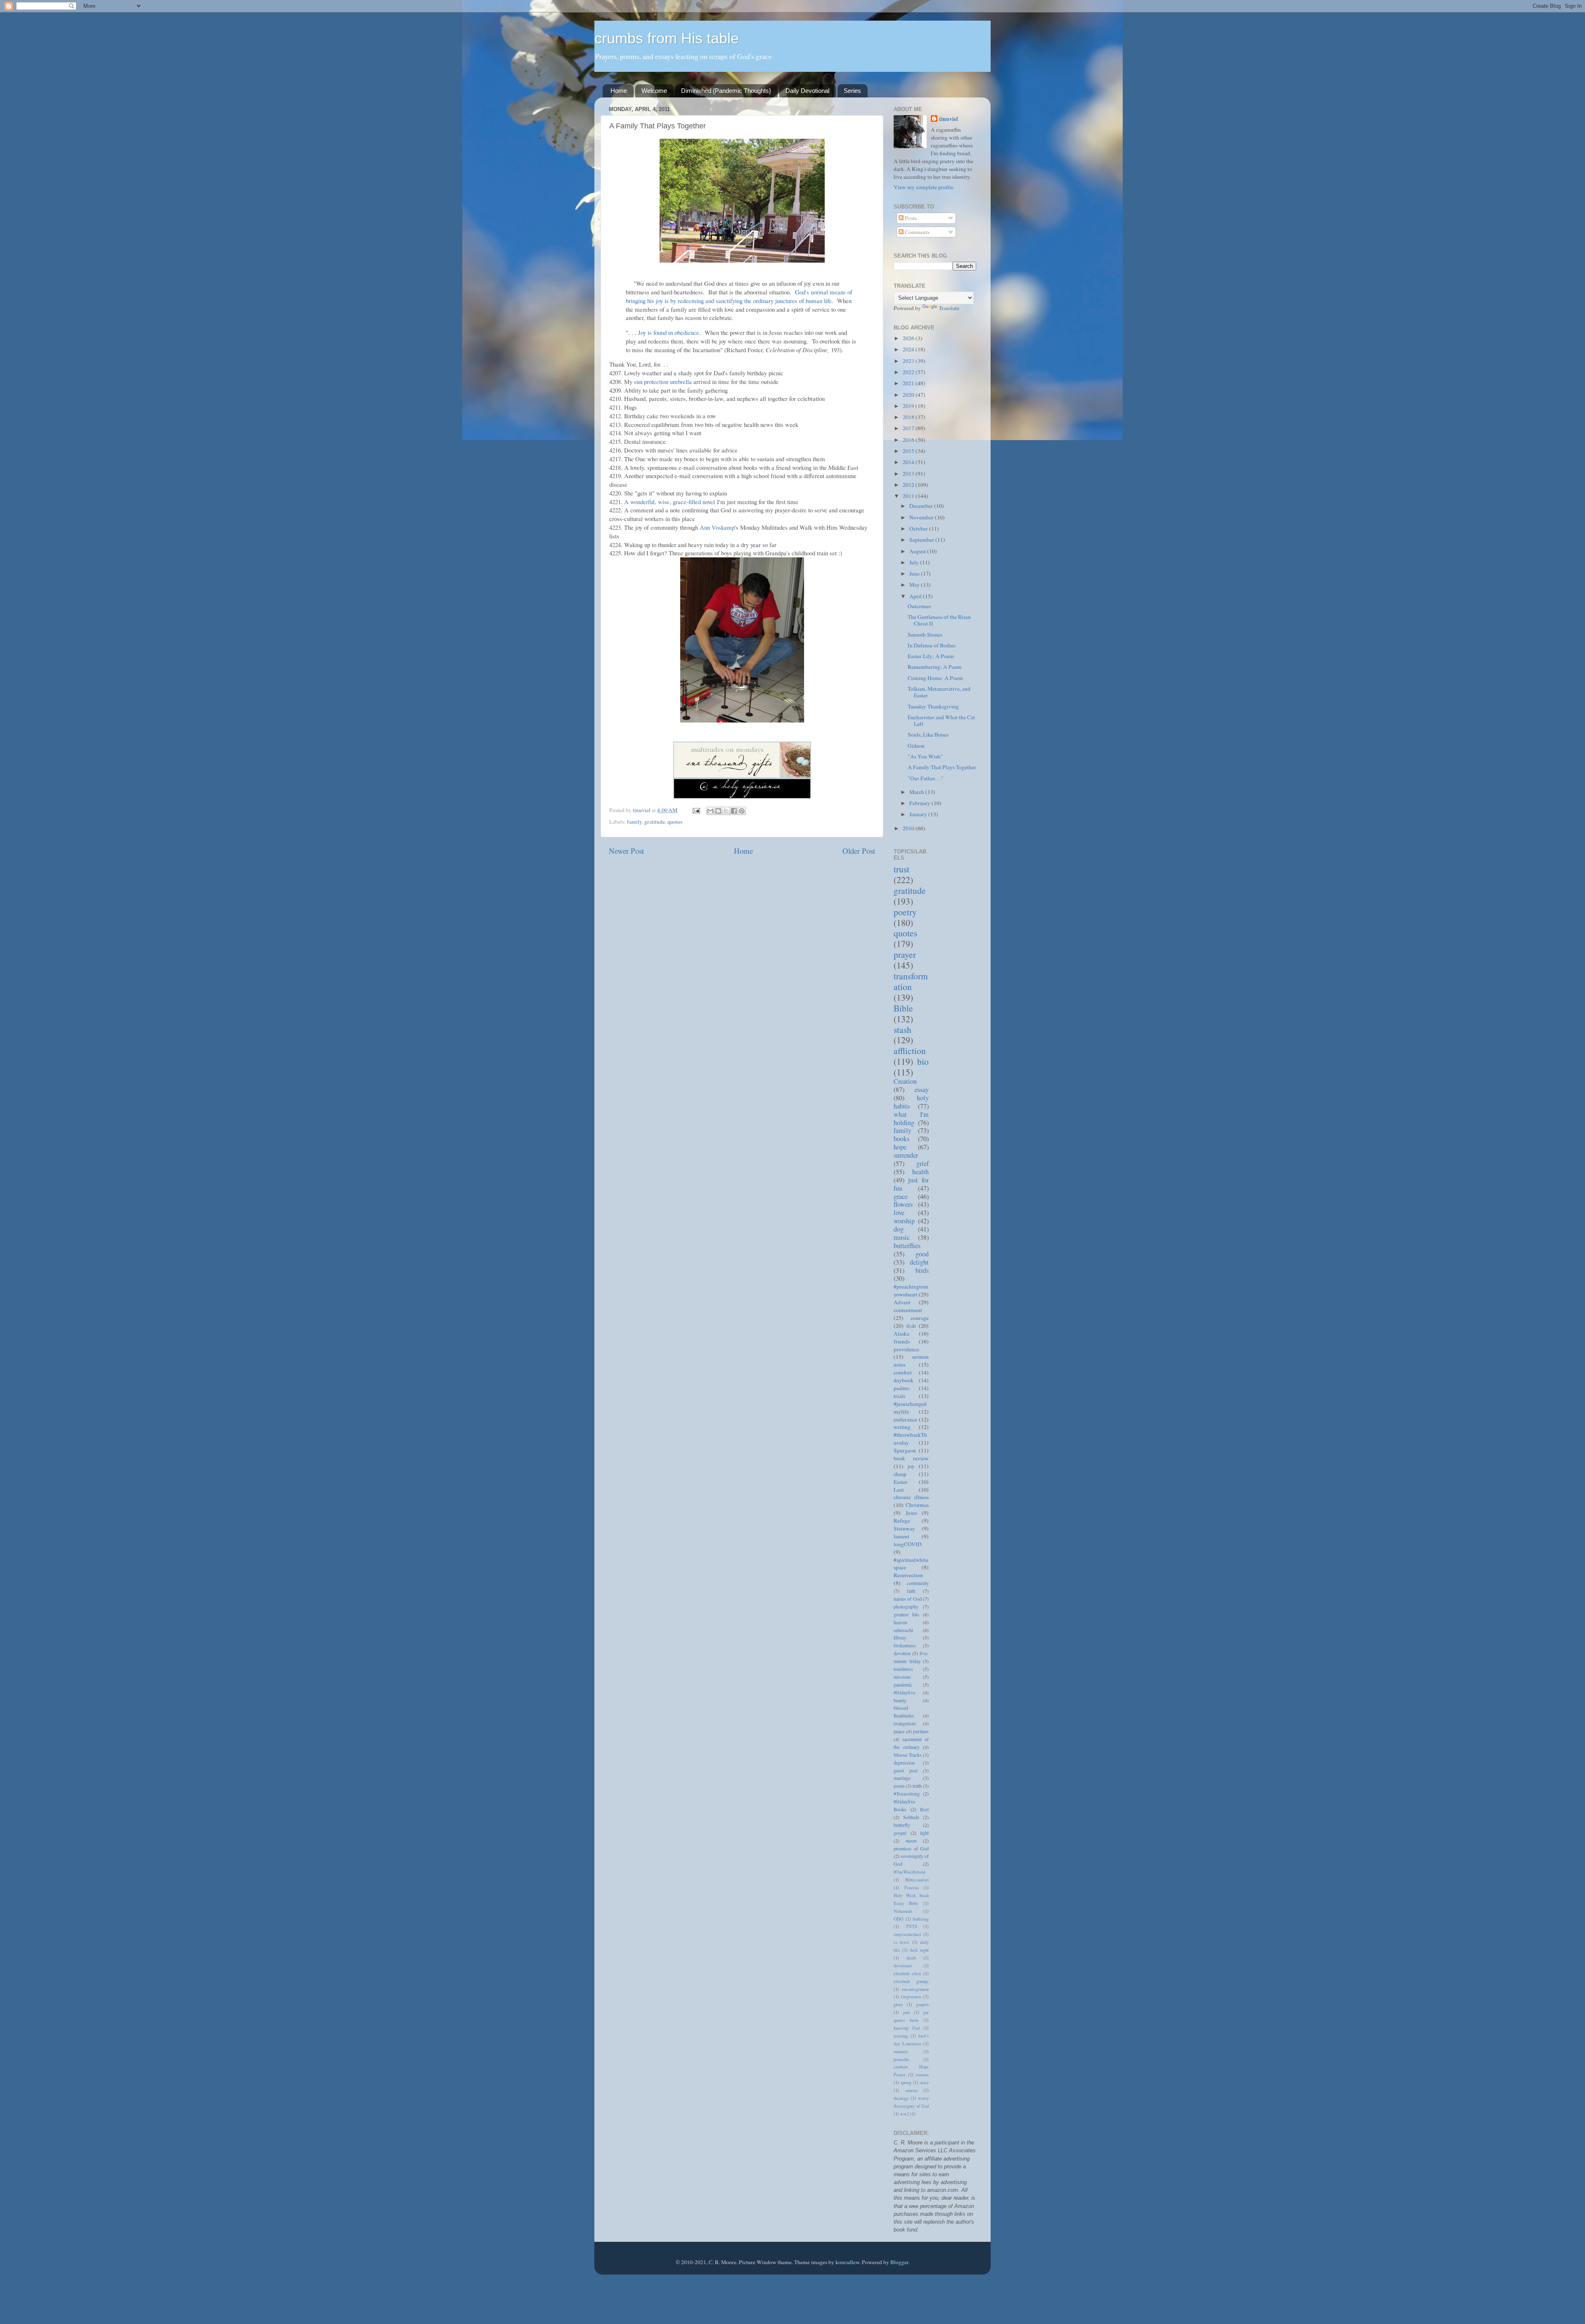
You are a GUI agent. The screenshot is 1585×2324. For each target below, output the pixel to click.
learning (901, 2036)
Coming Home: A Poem (935, 678)
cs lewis (901, 1942)
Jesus (911, 1513)
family (634, 822)
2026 (909, 338)
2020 (909, 395)
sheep (900, 1474)
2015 (909, 451)
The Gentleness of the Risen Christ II (939, 620)
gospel (900, 1833)
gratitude (655, 822)
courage (920, 1318)
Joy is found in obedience (669, 332)
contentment (908, 1310)
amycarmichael (907, 1934)
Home (619, 91)
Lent (899, 1490)
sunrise (911, 2090)
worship (904, 1221)
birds (922, 1270)
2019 (909, 406)
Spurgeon (905, 1450)
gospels (922, 2004)
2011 (909, 496)
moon (911, 1841)
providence (906, 1349)
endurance (905, 1419)
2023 (909, 361)
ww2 (905, 2114)
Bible (903, 1008)
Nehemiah (903, 1911)
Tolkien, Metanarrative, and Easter (939, 692)
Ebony (900, 1637)
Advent (902, 1302)
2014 (909, 462)
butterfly (902, 1825)
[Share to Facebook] (734, 811)
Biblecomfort (917, 1880)
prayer (905, 954)
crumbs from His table (667, 38)
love (899, 1213)
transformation (911, 981)
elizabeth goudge (911, 1981)
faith (911, 1591)
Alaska (901, 1334)
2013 (909, 474)
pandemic (903, 1684)
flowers (903, 1204)
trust (901, 869)
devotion (902, 1653)
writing (902, 1427)
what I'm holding (911, 1118)
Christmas (917, 1505)
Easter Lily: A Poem (931, 656)
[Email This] (710, 811)
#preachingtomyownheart (911, 1290)
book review (911, 1458)
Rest (924, 1809)
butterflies (907, 1246)
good (922, 1254)
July (915, 562)
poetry (905, 912)
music (902, 1237)
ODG (899, 1919)
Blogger (899, 2262)
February (920, 803)
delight (919, 1262)
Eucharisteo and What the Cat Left (941, 720)
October (919, 528)
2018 (909, 417)
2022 (909, 372)
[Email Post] (696, 810)
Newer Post (626, 851)
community (918, 1583)
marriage (902, 1778)
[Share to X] (726, 811)
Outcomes (919, 606)
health (920, 1172)
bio (923, 1061)
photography (906, 1606)
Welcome (654, 91)
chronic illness (911, 1497)
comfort (903, 1372)
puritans (921, 1731)
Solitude (911, 1817)
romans (922, 2075)
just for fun (911, 1184)
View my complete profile (924, 187)
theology (901, 2098)
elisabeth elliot (907, 1973)
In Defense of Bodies (932, 645)
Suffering (921, 1919)
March (917, 792)
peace (899, 1731)
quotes (675, 822)
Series (852, 91)
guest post (906, 1770)
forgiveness (911, 1997)
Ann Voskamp (717, 527)
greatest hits (906, 1614)
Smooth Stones (925, 635)
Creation (905, 1081)
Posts (910, 218)
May (915, 585)
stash (903, 1029)
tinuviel (949, 119)
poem (899, 1786)
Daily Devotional (807, 91)
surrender (906, 1155)
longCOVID (908, 1544)
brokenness (905, 1645)
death (911, 1958)
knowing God (907, 2028)
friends (902, 1341)
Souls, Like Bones (928, 734)
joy (911, 1466)
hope (900, 1147)
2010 (909, 828)
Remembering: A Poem (935, 667)
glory (898, 2004)
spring (906, 2082)
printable (901, 2059)
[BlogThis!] (718, 811)
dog (899, 1229)
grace (901, 1196)
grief (923, 1163)
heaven (900, 1622)
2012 (909, 485)
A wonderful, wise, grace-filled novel (671, 502)
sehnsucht (903, 1630)
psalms (901, 1388)
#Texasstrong (907, 1793)
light (924, 1833)
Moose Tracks (908, 1755)
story (924, 2082)
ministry (901, 2052)
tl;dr (911, 1326)
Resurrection (908, 1575)
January (919, 814)
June (915, 573)
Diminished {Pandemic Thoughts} (726, 91)
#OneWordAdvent (910, 1872)
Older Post (859, 851)
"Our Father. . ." (926, 778)
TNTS (911, 1926)
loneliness (903, 1669)
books (901, 1139)
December (922, 506)
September (922, 540)
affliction (910, 1051)
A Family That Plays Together (942, 767)
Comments (917, 232)
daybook (904, 1380)
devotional (903, 1966)
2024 (909, 349)
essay (922, 1090)
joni (906, 2012)
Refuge (902, 1521)
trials (899, 1396)
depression (904, 1763)
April (916, 596)
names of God (908, 1599)
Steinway (904, 1528)
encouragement (915, 1989)
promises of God (911, 1848)
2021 (909, 383)
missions (902, 1677)
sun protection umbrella (663, 381)
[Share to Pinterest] (742, 811)
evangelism (905, 1723)
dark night (919, 1950)
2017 (909, 428)
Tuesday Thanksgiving (933, 706)
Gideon (916, 746)
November (922, 517)
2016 (909, 440)
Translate (949, 308)
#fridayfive (904, 1692)
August (918, 551)
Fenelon (911, 1888)
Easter (901, 1482)
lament (901, 1536)
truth (917, 1786)
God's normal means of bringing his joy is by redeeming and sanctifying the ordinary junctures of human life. (739, 296)
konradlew (847, 2262)
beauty (900, 1700)
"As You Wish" (925, 756)
